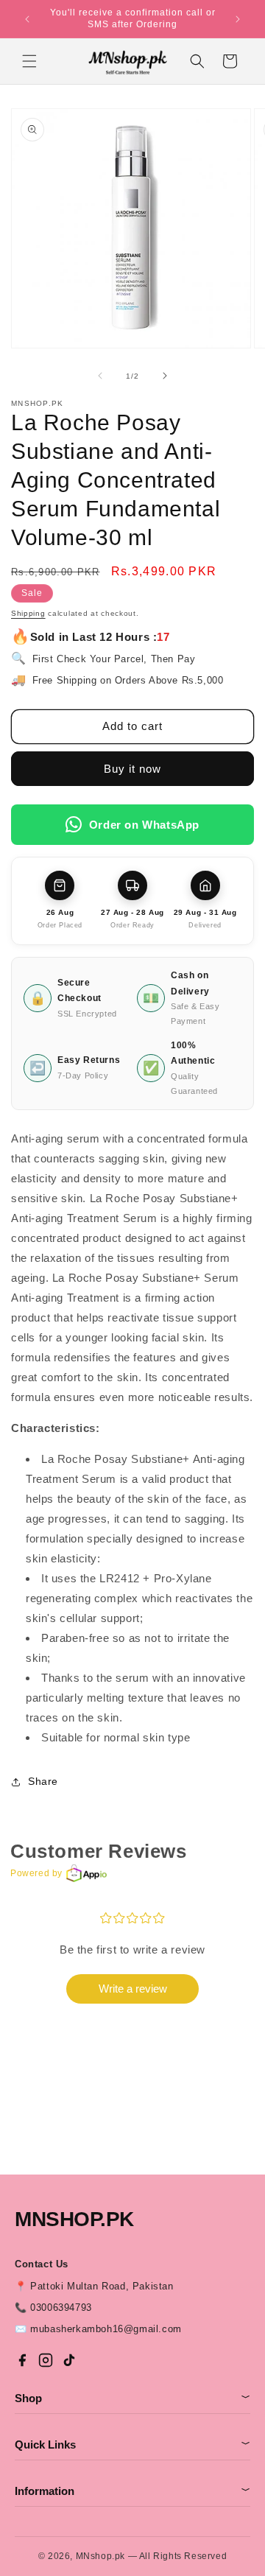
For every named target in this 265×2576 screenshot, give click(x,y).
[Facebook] (22, 2360)
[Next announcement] (238, 19)
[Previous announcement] (27, 19)
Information (132, 2491)
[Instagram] (46, 2360)
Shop (132, 2398)
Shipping (28, 613)
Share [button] (43, 1781)
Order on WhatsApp (144, 825)
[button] (29, 61)
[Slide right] (165, 376)
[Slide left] (100, 376)
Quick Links (132, 2445)
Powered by (36, 1873)
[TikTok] (69, 2360)
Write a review (133, 1989)
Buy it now (132, 769)
